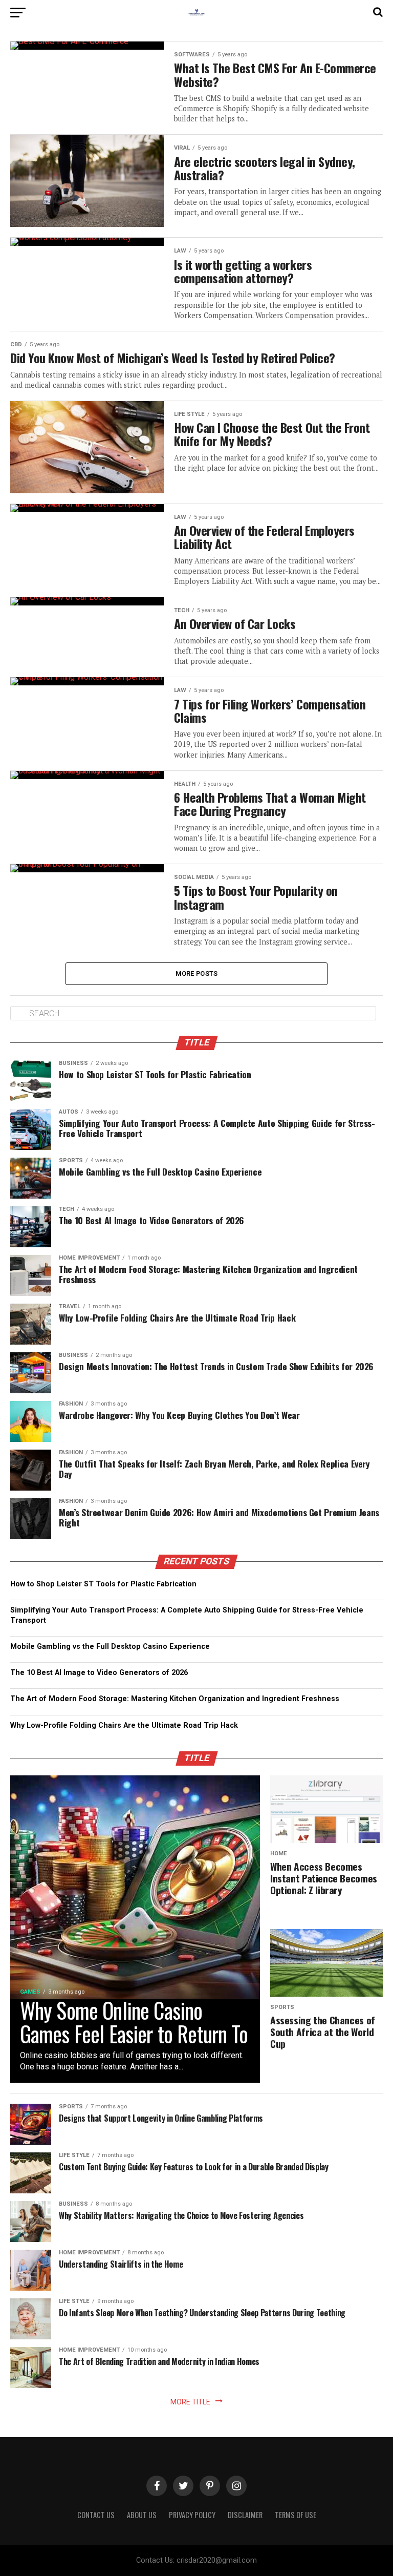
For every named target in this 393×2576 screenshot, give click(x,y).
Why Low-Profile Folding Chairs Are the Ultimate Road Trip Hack (124, 1725)
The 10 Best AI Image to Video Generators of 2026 (99, 1673)
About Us (142, 2515)
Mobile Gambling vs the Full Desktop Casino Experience (110, 1647)
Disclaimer (245, 2515)
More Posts (197, 973)
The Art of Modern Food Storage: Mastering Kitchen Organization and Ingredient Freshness (175, 1699)
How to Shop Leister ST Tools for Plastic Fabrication (103, 1584)
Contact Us (96, 2515)
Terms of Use (296, 2515)
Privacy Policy (192, 2515)
